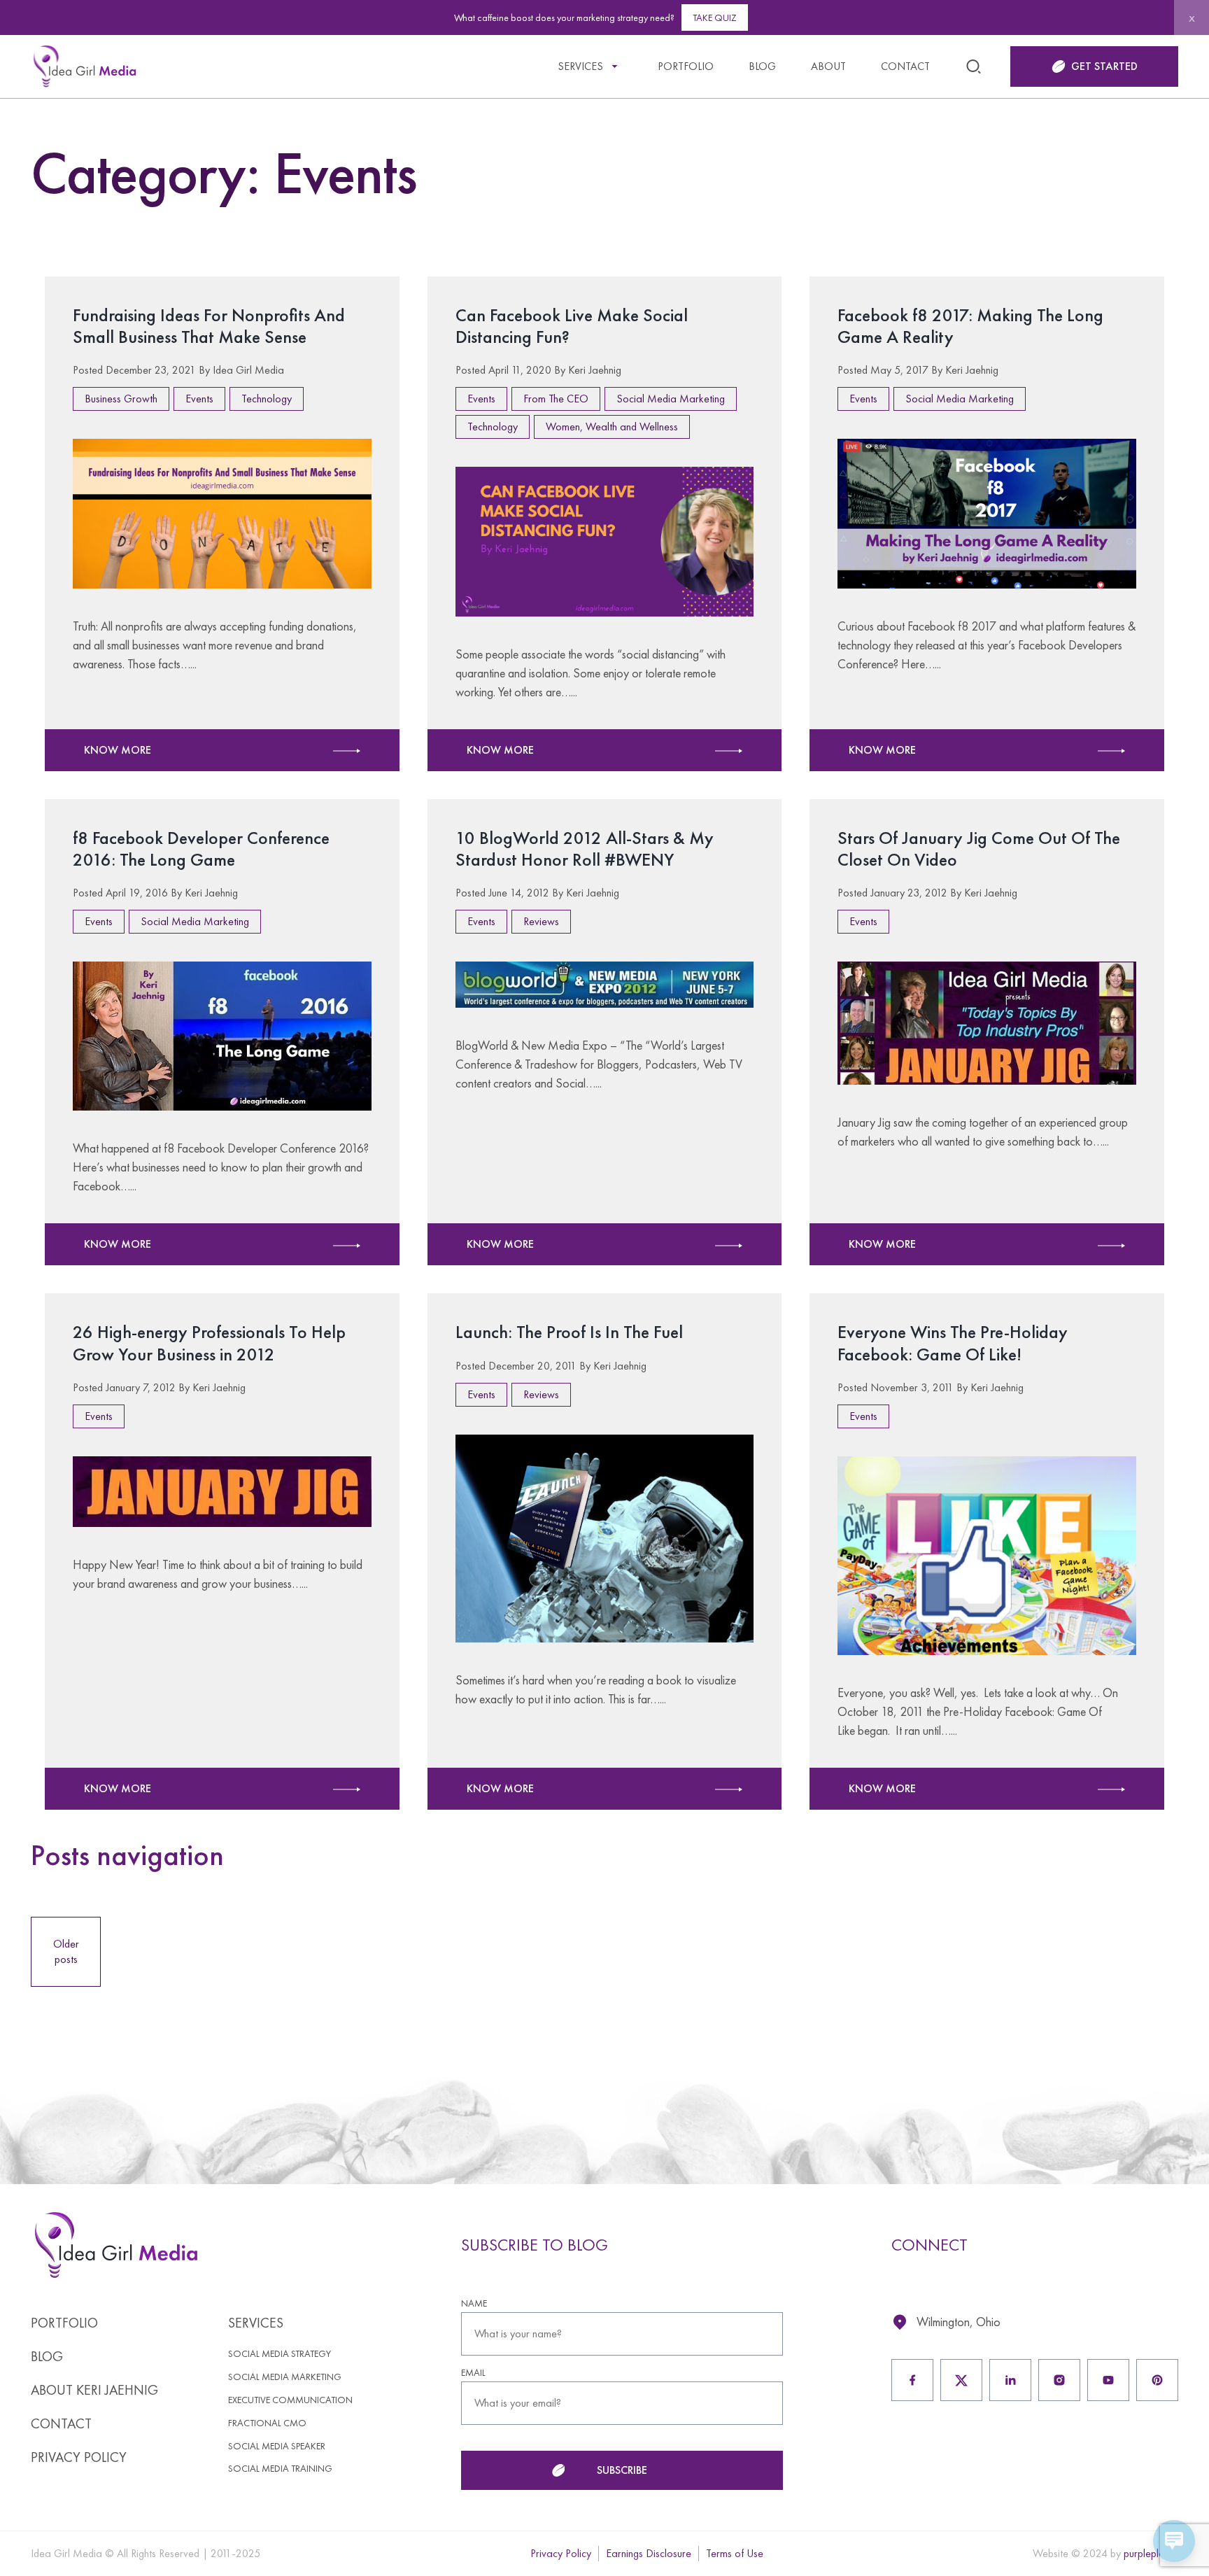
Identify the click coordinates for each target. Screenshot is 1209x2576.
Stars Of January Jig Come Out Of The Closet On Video (979, 849)
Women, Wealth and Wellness (612, 427)
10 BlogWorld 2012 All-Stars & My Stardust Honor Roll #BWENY (585, 849)
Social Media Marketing (671, 399)
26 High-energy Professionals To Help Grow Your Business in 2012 (209, 1343)
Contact (905, 66)
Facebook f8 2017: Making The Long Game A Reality (970, 326)
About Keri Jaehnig (94, 2390)
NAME (474, 2303)
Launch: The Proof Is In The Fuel (569, 1332)
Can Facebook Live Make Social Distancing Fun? (572, 326)
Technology (267, 399)
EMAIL (473, 2373)
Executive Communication (290, 2400)
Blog (762, 66)
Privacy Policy (79, 2457)
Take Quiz (715, 17)
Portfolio (686, 66)
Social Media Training (280, 2469)
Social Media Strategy (280, 2354)
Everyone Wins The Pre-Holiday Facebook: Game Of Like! (953, 1343)
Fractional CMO (267, 2423)
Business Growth (121, 399)
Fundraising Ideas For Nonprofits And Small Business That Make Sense (209, 326)
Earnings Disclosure (649, 2553)
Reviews (541, 921)
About (828, 66)
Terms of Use (735, 2553)
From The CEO (556, 399)
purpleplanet (1151, 2553)
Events (199, 399)
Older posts (66, 1951)
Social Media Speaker (277, 2446)
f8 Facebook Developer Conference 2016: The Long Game (201, 849)
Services (580, 66)
